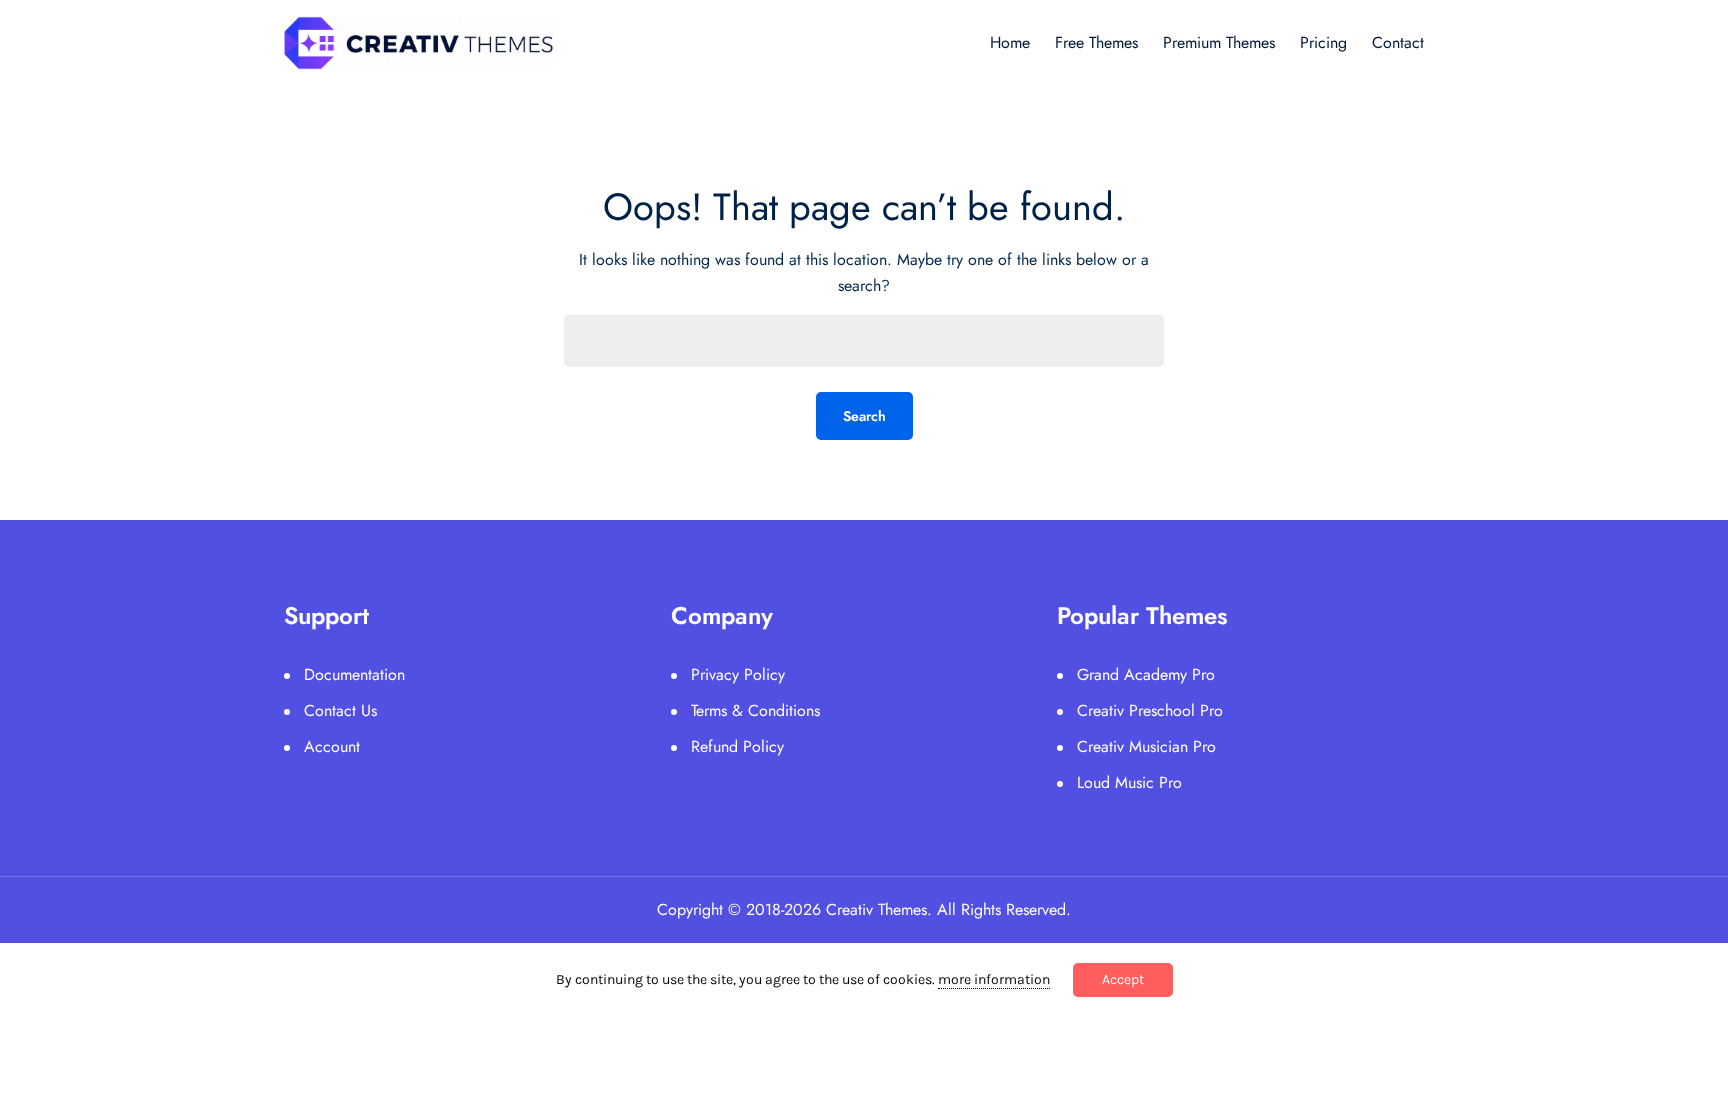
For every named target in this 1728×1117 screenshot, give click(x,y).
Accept (1123, 979)
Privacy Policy (738, 674)
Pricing (1323, 42)
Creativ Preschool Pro (1150, 710)
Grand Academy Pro (1146, 674)
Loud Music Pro (1129, 782)
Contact (1398, 42)
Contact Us (340, 710)
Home (1010, 42)
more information (994, 979)
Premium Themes (1219, 42)
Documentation (354, 674)
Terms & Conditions (755, 710)
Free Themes (1096, 42)
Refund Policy (737, 746)
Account (332, 746)
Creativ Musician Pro (1146, 746)
